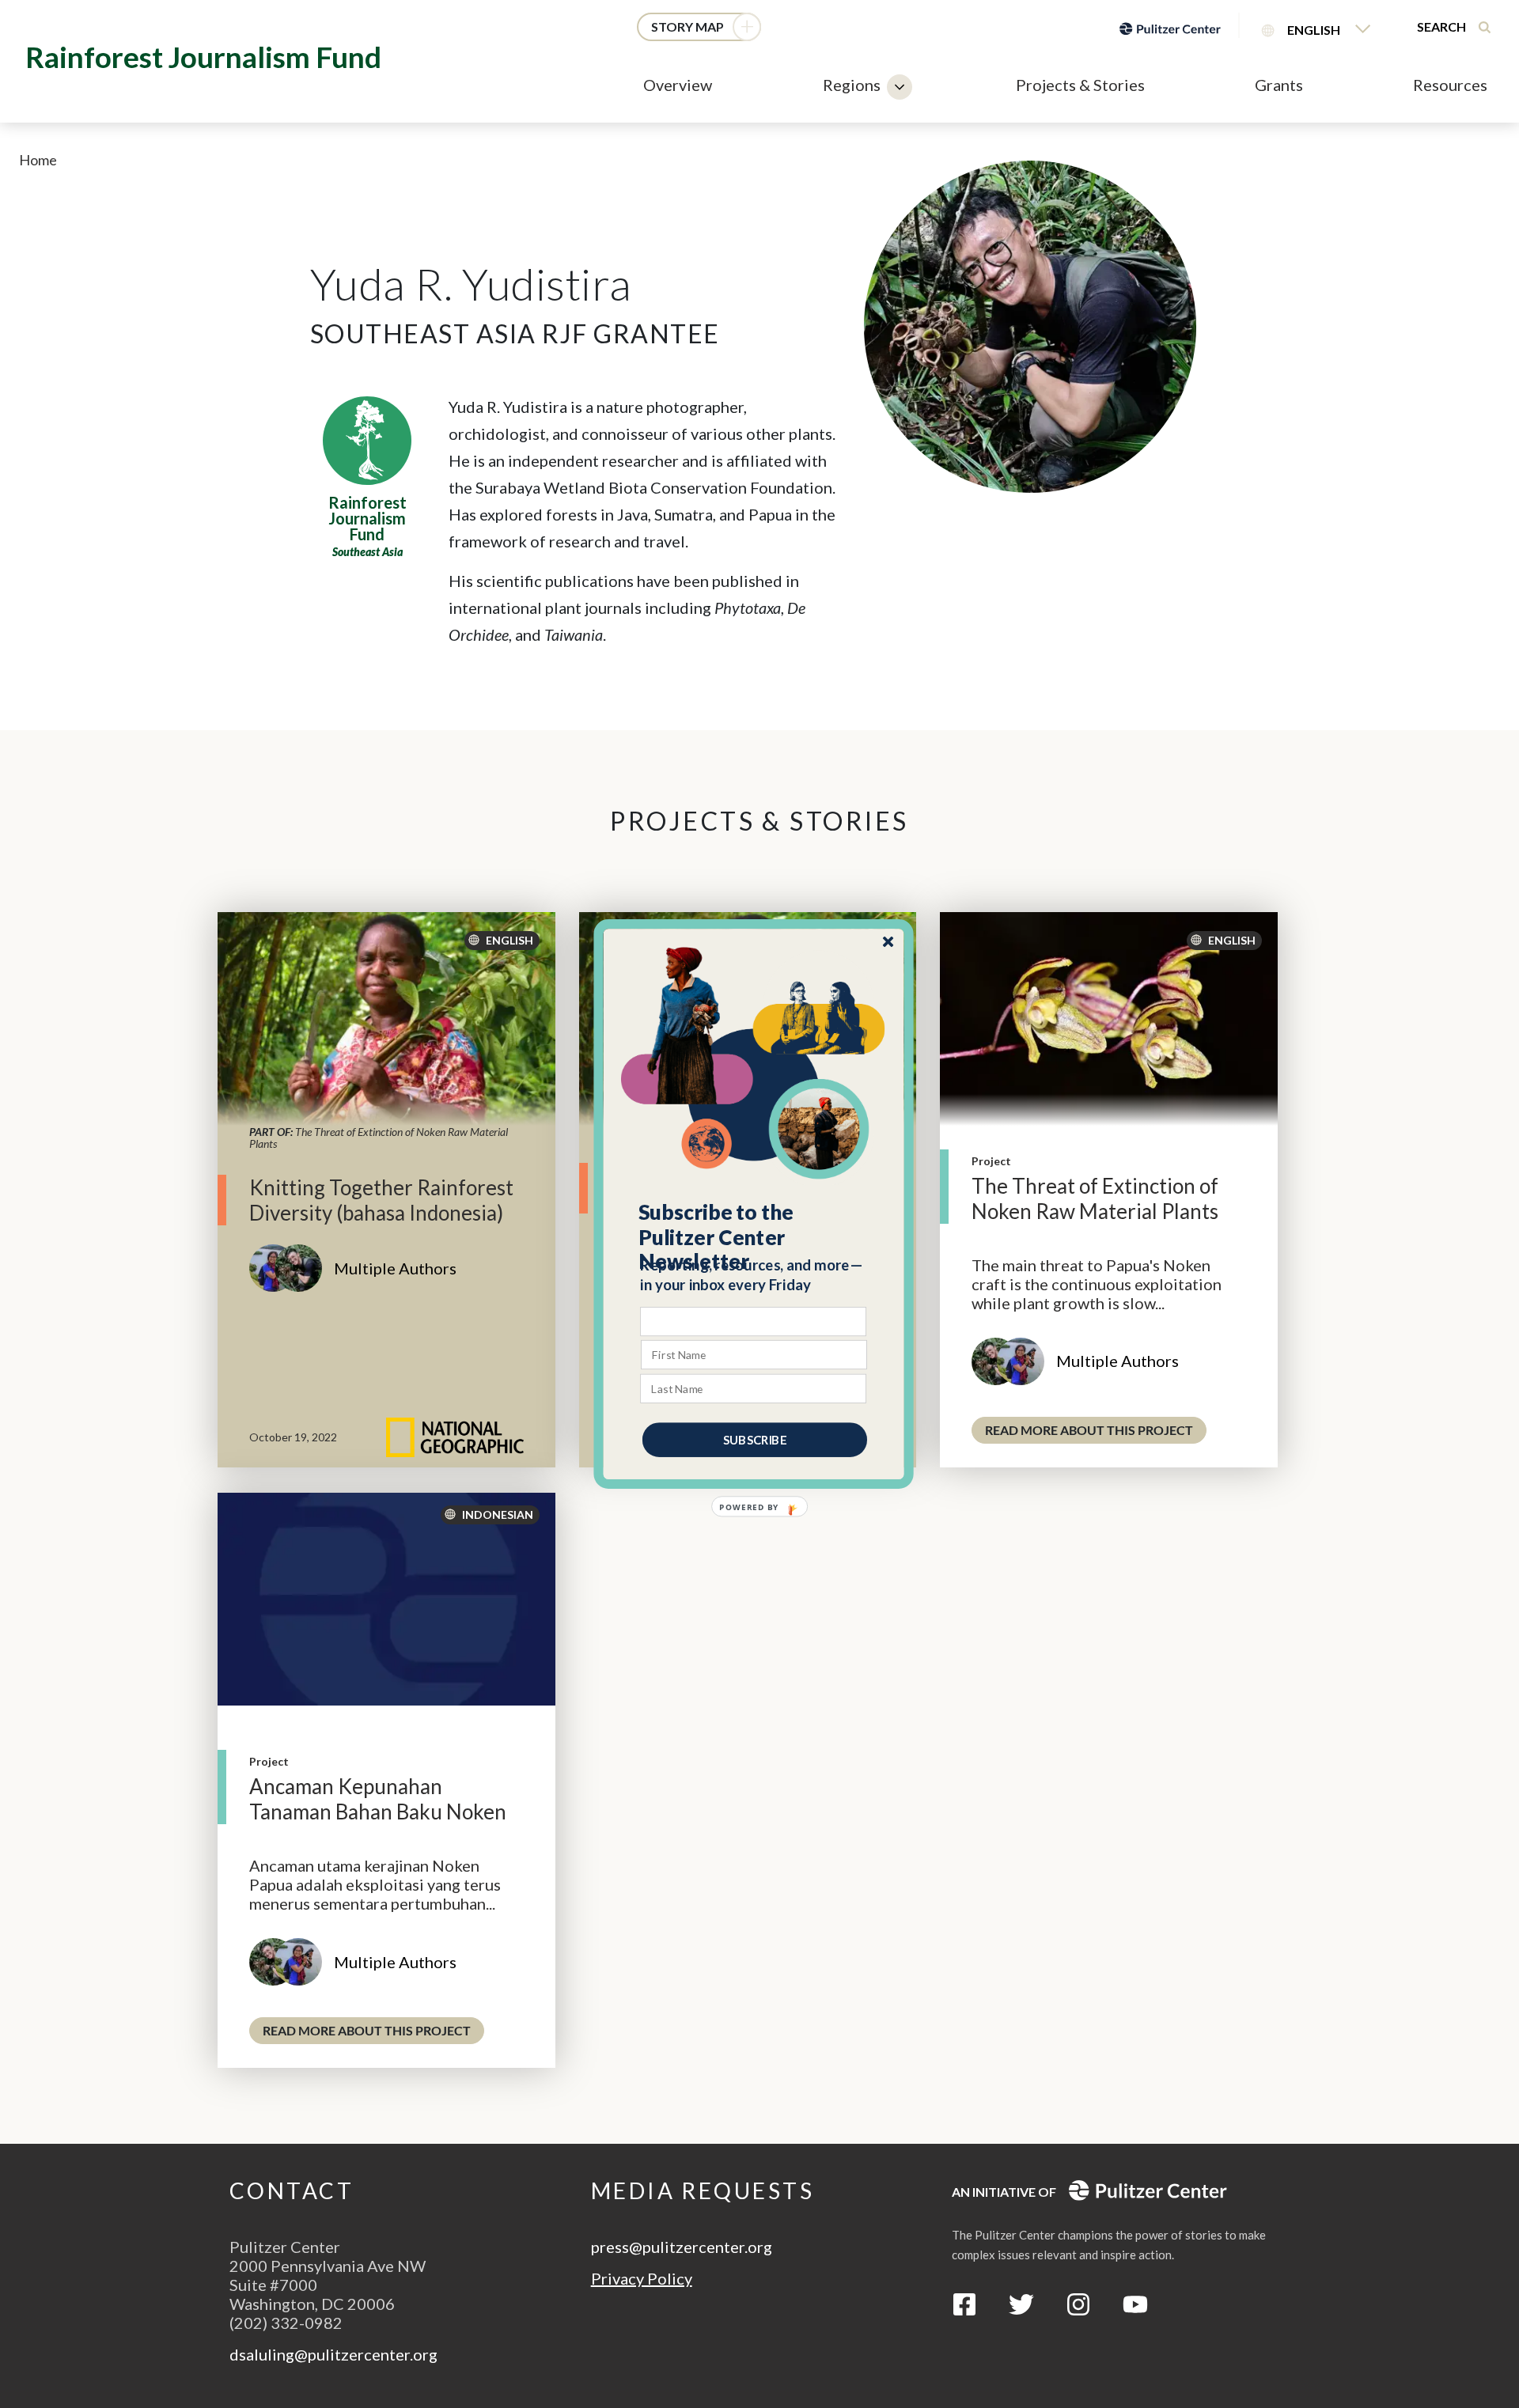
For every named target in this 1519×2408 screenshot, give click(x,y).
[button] (754, 1237)
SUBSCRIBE (755, 1440)
